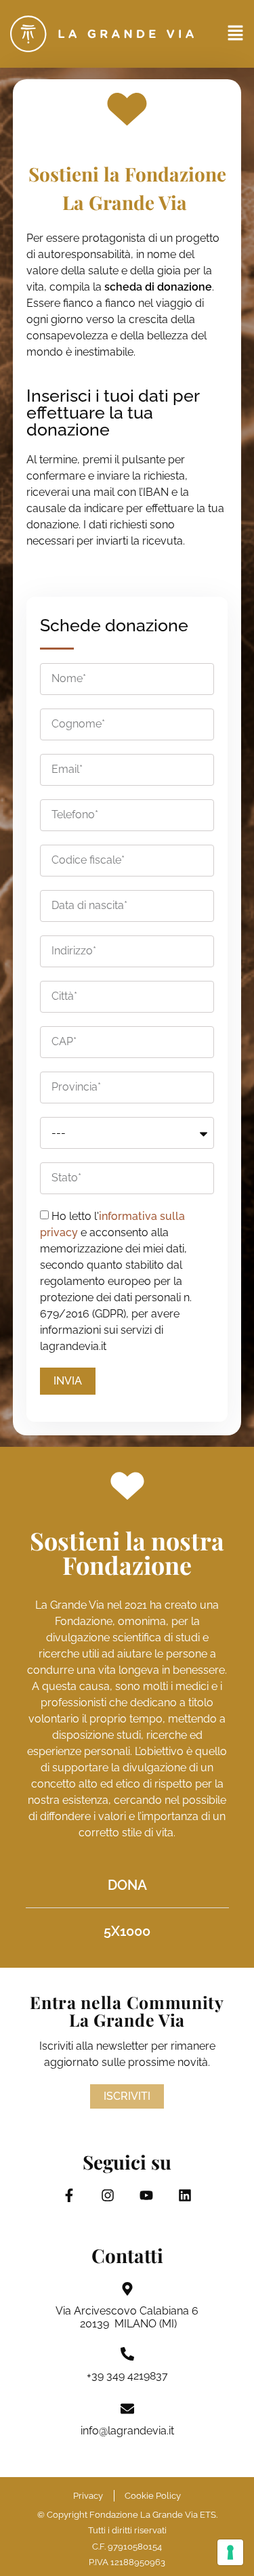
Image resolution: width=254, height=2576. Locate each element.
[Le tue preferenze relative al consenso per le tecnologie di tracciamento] (230, 2552)
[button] (235, 34)
